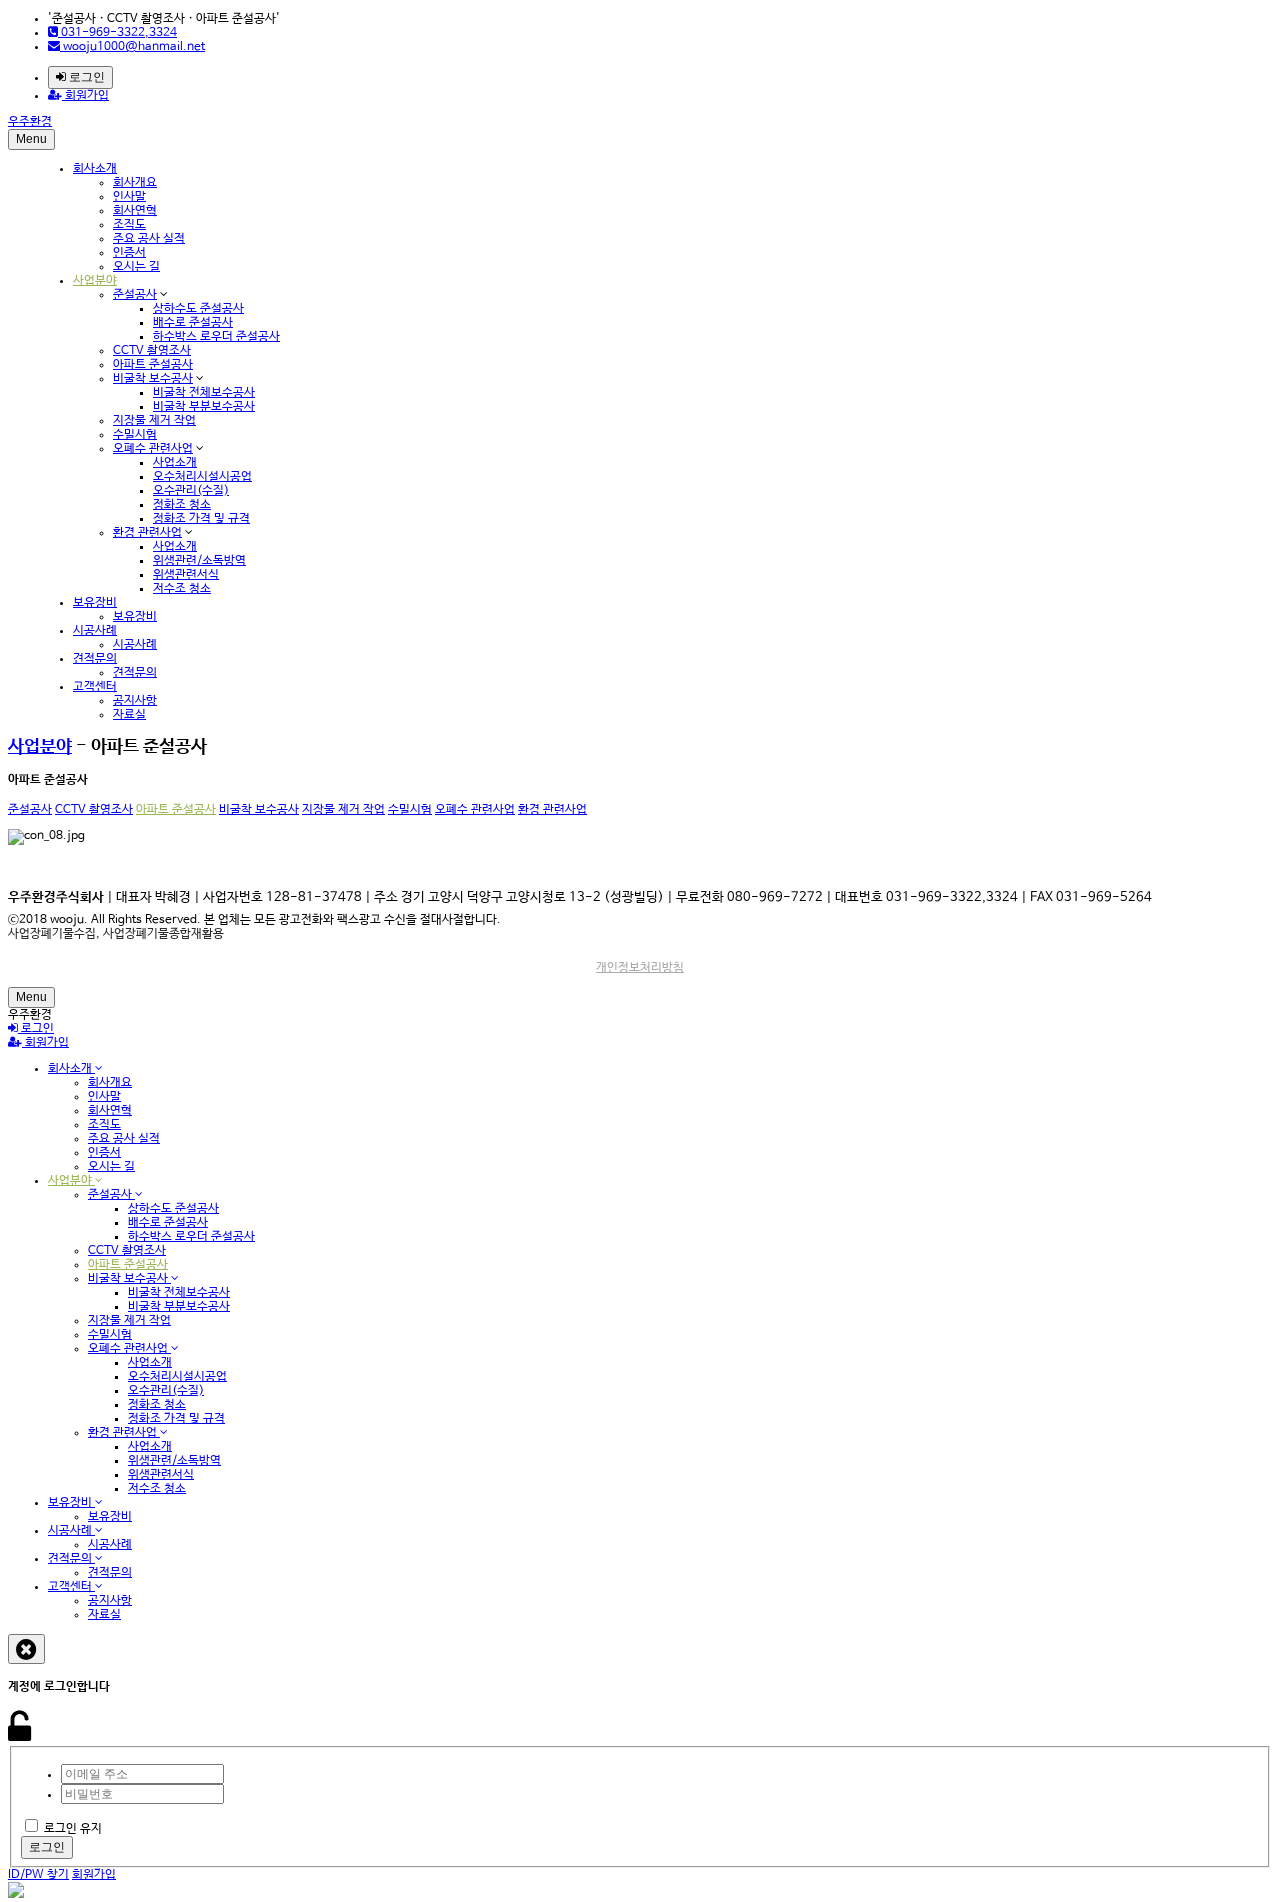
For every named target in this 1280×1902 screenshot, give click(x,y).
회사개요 (135, 183)
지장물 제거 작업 (154, 421)
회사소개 (95, 169)
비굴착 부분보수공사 (204, 407)
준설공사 (135, 295)
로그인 (85, 77)
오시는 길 (136, 267)
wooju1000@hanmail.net (132, 47)
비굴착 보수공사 (153, 379)
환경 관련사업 (147, 533)
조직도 (129, 225)
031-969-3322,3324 (117, 33)
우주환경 (30, 122)
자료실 (129, 715)
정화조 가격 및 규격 (201, 519)
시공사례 (95, 631)
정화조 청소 (182, 505)
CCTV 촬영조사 (152, 351)
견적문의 (95, 659)
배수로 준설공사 (193, 323)
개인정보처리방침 (640, 968)
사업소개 (175, 463)
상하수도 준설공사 (198, 309)
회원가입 (85, 96)
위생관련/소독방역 (199, 561)
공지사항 (135, 701)
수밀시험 (135, 435)
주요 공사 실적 (149, 239)
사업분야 (95, 281)
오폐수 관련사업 (153, 449)
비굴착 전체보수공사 (204, 393)
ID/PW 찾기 (38, 1875)
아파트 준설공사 (153, 365)
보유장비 (95, 603)
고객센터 (95, 687)
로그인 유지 (73, 1829)
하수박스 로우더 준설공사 (216, 337)
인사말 (129, 197)
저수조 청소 (182, 589)
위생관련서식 (186, 575)
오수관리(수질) (191, 491)
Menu (31, 139)
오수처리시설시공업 (202, 477)
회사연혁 (135, 211)
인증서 (129, 253)
